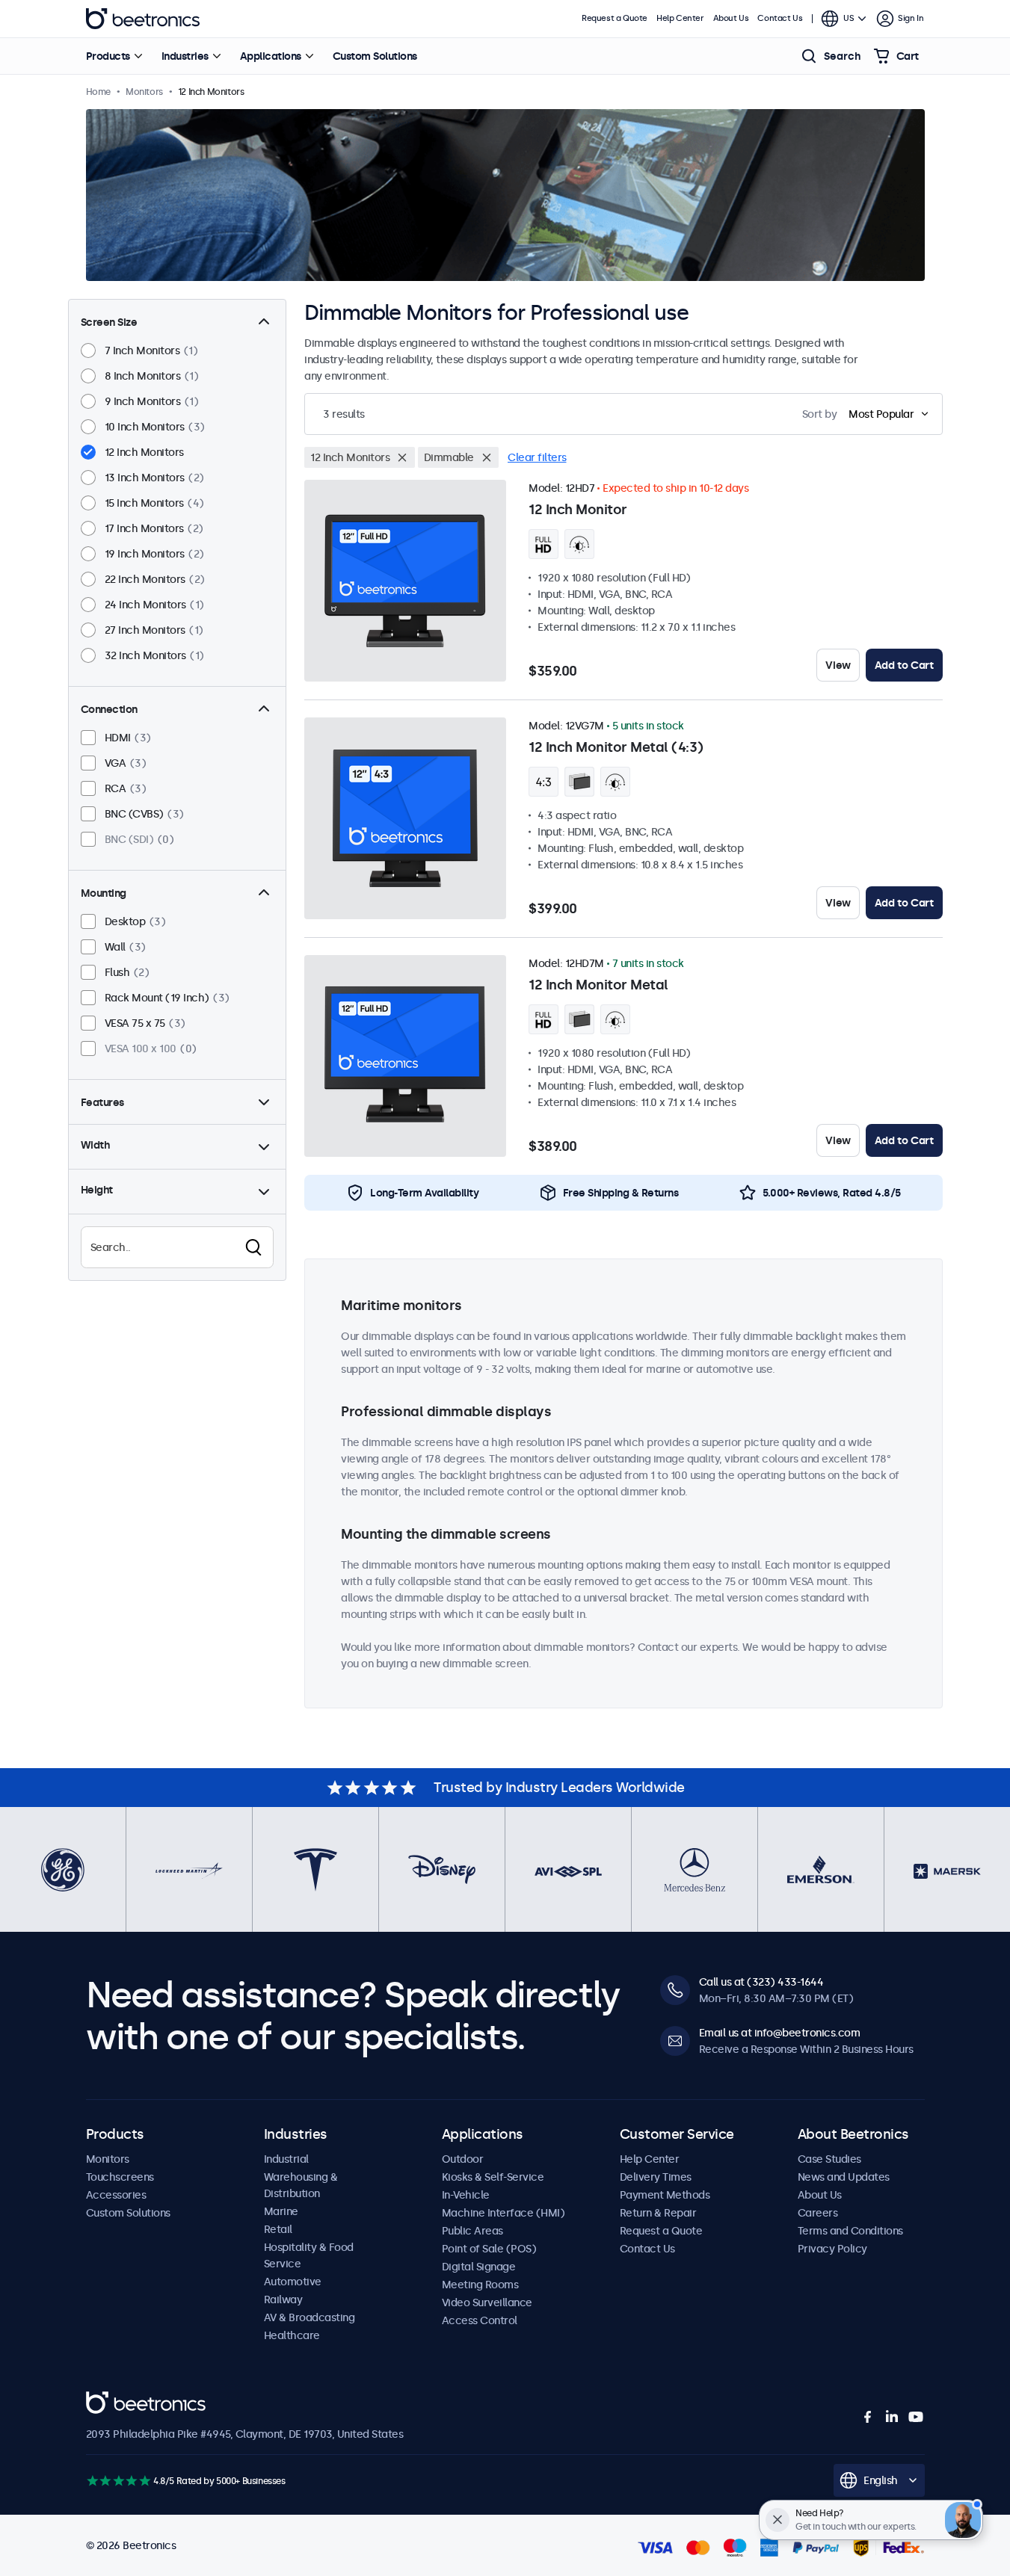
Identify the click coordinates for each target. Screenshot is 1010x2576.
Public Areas (472, 2231)
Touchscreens (120, 2177)
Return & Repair (658, 2213)
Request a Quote (615, 18)
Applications (271, 56)
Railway (283, 2299)
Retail (278, 2229)
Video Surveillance (487, 2302)
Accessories (116, 2195)
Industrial (286, 2159)
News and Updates (844, 2177)
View (838, 665)
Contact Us (780, 18)
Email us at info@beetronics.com (780, 2033)
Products (108, 56)
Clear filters (537, 457)
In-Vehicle (466, 2195)
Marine (281, 2211)
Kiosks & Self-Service (493, 2177)
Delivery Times (656, 2177)
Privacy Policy (832, 2249)
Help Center (680, 18)
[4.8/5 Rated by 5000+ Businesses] (118, 2481)
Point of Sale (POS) (489, 2249)
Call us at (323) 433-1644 (761, 1982)
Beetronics (143, 19)
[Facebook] (868, 2417)
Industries (185, 56)
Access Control (480, 2320)
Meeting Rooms (480, 2285)
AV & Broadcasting (310, 2317)
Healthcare (292, 2335)
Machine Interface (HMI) (504, 2213)
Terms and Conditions (850, 2231)
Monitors (108, 2159)
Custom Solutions (375, 56)
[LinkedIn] (892, 2417)
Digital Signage (479, 2267)
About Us (731, 18)
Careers (818, 2213)
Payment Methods (665, 2195)
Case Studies (829, 2159)
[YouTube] (916, 2417)
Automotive (293, 2282)
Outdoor (463, 2159)
